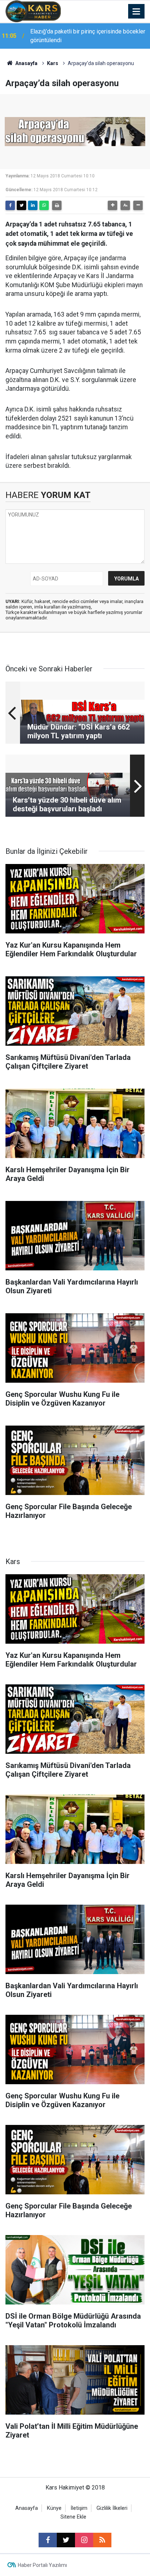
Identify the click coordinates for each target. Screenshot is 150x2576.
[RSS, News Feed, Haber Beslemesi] (102, 2540)
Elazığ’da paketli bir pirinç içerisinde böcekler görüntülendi (88, 36)
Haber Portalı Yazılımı (42, 2565)
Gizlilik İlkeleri (112, 2508)
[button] (112, 205)
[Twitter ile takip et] (66, 2540)
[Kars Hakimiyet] (33, 11)
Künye (54, 2508)
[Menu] (137, 12)
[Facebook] (10, 205)
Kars (53, 63)
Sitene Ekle (73, 2517)
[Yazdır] (57, 205)
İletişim (79, 2508)
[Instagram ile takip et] (84, 2540)
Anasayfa (26, 63)
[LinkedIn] (33, 205)
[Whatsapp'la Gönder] (44, 205)
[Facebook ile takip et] (48, 2540)
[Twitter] (21, 205)
